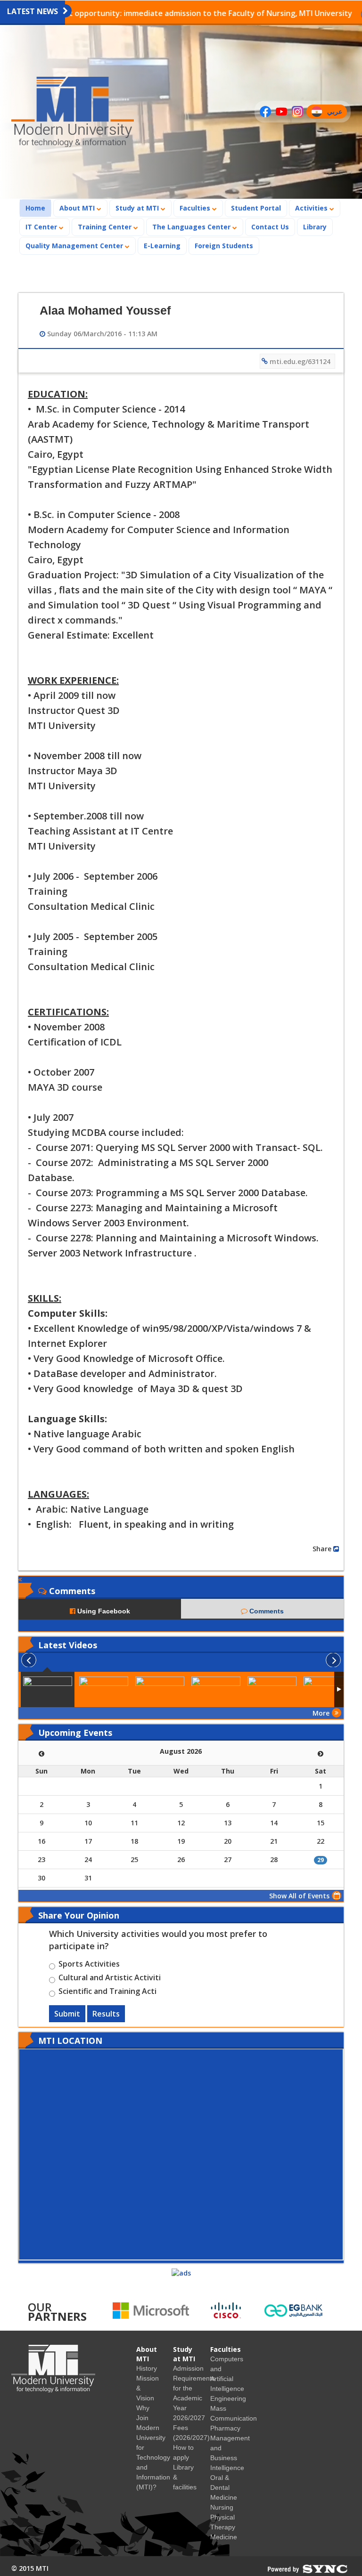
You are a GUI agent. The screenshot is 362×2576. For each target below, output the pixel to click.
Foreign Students (227, 245)
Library (315, 227)
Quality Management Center (75, 246)
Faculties (196, 208)
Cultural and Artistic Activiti (110, 1979)
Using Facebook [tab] (103, 1611)
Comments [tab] (266, 1611)
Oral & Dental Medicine (224, 2487)
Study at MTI (138, 208)
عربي (337, 113)
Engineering (228, 2398)
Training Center (106, 227)
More (321, 1713)
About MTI (78, 208)
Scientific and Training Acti (107, 1993)
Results (106, 2014)
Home (38, 208)
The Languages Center (192, 227)
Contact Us (270, 227)
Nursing (222, 2507)
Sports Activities (89, 1965)
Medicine (224, 2537)
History (147, 2368)
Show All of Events (299, 1896)
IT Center (42, 227)
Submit (67, 2014)
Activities (312, 208)
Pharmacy (225, 2428)
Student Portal (256, 208)
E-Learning (162, 246)
